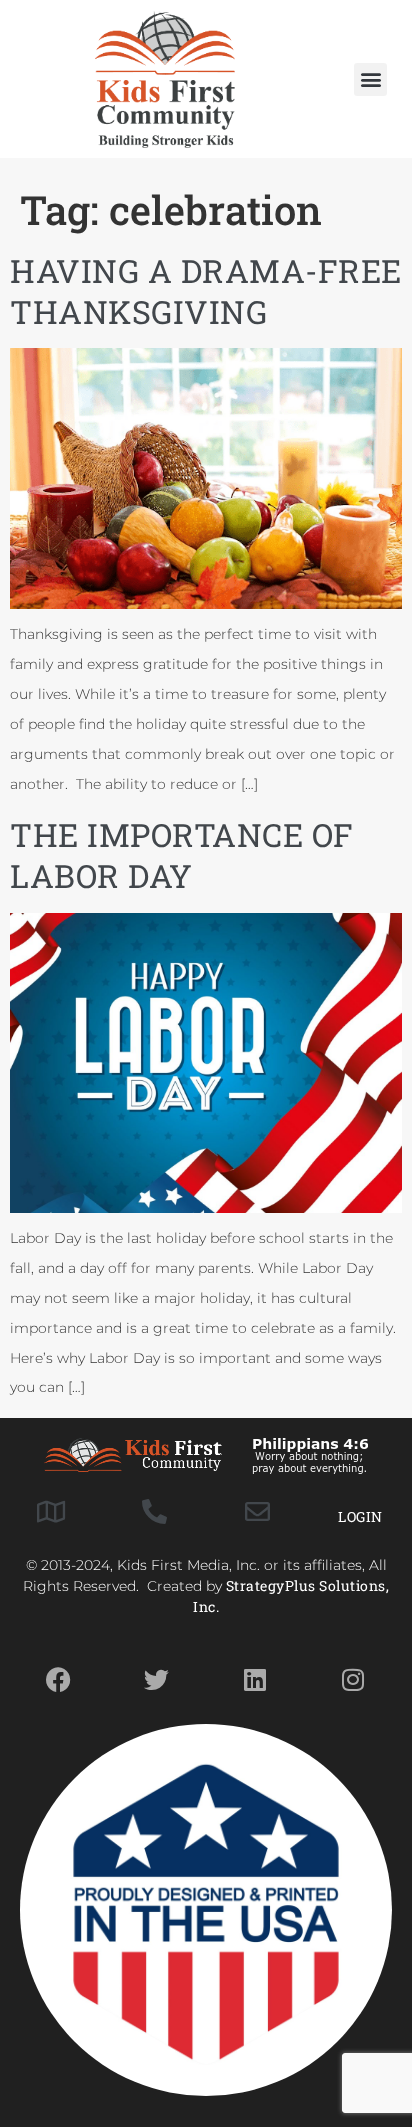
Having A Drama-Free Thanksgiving (206, 291)
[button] (370, 79)
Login (360, 1516)
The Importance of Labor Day (182, 855)
